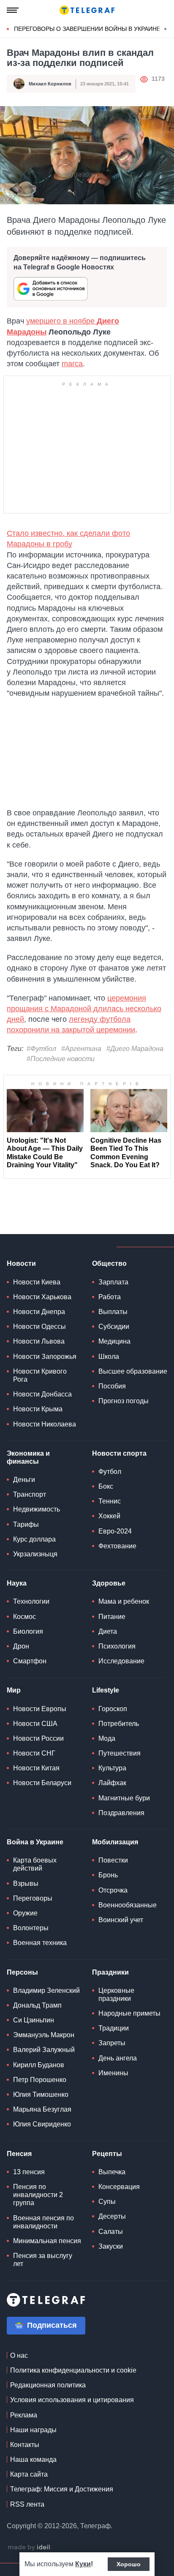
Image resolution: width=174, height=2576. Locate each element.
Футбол (110, 1472)
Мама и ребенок (124, 1601)
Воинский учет (121, 1920)
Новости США (35, 1724)
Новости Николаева (45, 1424)
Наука (17, 1583)
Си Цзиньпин (34, 2020)
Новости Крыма (38, 1409)
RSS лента (27, 2504)
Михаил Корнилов (50, 84)
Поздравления (121, 1813)
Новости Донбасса (42, 1394)
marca (72, 364)
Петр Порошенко (40, 2080)
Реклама (24, 2415)
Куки (83, 2564)
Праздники (110, 1972)
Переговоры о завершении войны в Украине (87, 29)
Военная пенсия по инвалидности (43, 2222)
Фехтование (117, 1546)
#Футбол (41, 1049)
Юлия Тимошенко (41, 2095)
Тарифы (26, 1524)
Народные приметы (129, 2013)
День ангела (118, 2058)
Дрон (21, 1646)
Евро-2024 (115, 1531)
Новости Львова (39, 1341)
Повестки (113, 1860)
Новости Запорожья (45, 1357)
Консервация (119, 2187)
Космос (24, 1617)
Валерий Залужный (44, 2050)
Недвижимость (37, 1509)
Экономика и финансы (28, 1457)
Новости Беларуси (42, 1783)
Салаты (111, 2232)
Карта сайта (29, 2474)
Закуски (111, 2246)
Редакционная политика (48, 2385)
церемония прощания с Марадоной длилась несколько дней (84, 1009)
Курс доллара (34, 1539)
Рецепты (107, 2154)
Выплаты (113, 1312)
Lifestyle (106, 1690)
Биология (28, 1631)
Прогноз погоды (124, 1401)
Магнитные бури (124, 1798)
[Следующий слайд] (166, 29)
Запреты (112, 2043)
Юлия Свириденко (42, 2124)
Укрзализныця (35, 1554)
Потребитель (119, 1724)
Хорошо (129, 2564)
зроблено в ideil (30, 2548)
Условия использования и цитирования (72, 2400)
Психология (117, 1646)
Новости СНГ (34, 1753)
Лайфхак (112, 1783)
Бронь (108, 1875)
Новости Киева (37, 1282)
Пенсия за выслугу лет (43, 2260)
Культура (112, 1768)
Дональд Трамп (37, 2005)
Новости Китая (36, 1768)
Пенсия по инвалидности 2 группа (38, 2195)
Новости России (38, 1738)
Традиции (114, 2028)
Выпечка (112, 2172)
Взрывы (26, 1883)
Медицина (114, 1341)
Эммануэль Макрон (44, 2035)
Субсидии (114, 1326)
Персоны (22, 1972)
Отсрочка (113, 1890)
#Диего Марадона (135, 1049)
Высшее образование (133, 1371)
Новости (21, 1263)
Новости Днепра (39, 1312)
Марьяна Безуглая (42, 2109)
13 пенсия (29, 2172)
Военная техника (40, 1943)
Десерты (112, 2216)
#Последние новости (61, 1059)
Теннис (110, 1501)
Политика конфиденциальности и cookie (73, 2370)
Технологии (31, 1601)
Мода (107, 1738)
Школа (109, 1357)
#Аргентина (81, 1049)
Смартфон (30, 1661)
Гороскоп (113, 1709)
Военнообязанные (128, 1905)
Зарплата (113, 1282)
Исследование (121, 1661)
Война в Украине (35, 1842)
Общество (109, 1263)
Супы (107, 2202)
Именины (113, 2073)
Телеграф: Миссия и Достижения (62, 2489)
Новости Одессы (39, 1326)
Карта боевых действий (35, 1864)
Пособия (112, 1386)
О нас (19, 2355)
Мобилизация (115, 1842)
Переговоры (33, 1898)
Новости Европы (40, 1709)
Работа (110, 1297)
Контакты (25, 2445)
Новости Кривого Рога (40, 1375)
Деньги (24, 1480)
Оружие (25, 1913)
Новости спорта (119, 1453)
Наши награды (33, 2430)
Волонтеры (31, 1928)
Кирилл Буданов (39, 2065)
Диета (108, 1631)
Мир (14, 1690)
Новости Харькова (42, 1297)
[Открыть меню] (13, 10)
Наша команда (33, 2459)
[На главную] (87, 10)
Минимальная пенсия (47, 2241)
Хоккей (109, 1516)
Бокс (106, 1486)
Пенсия (19, 2154)
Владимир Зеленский (46, 1990)
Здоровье (109, 1583)
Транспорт (30, 1494)
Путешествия (120, 1753)
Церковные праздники (116, 1994)
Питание (112, 1617)
